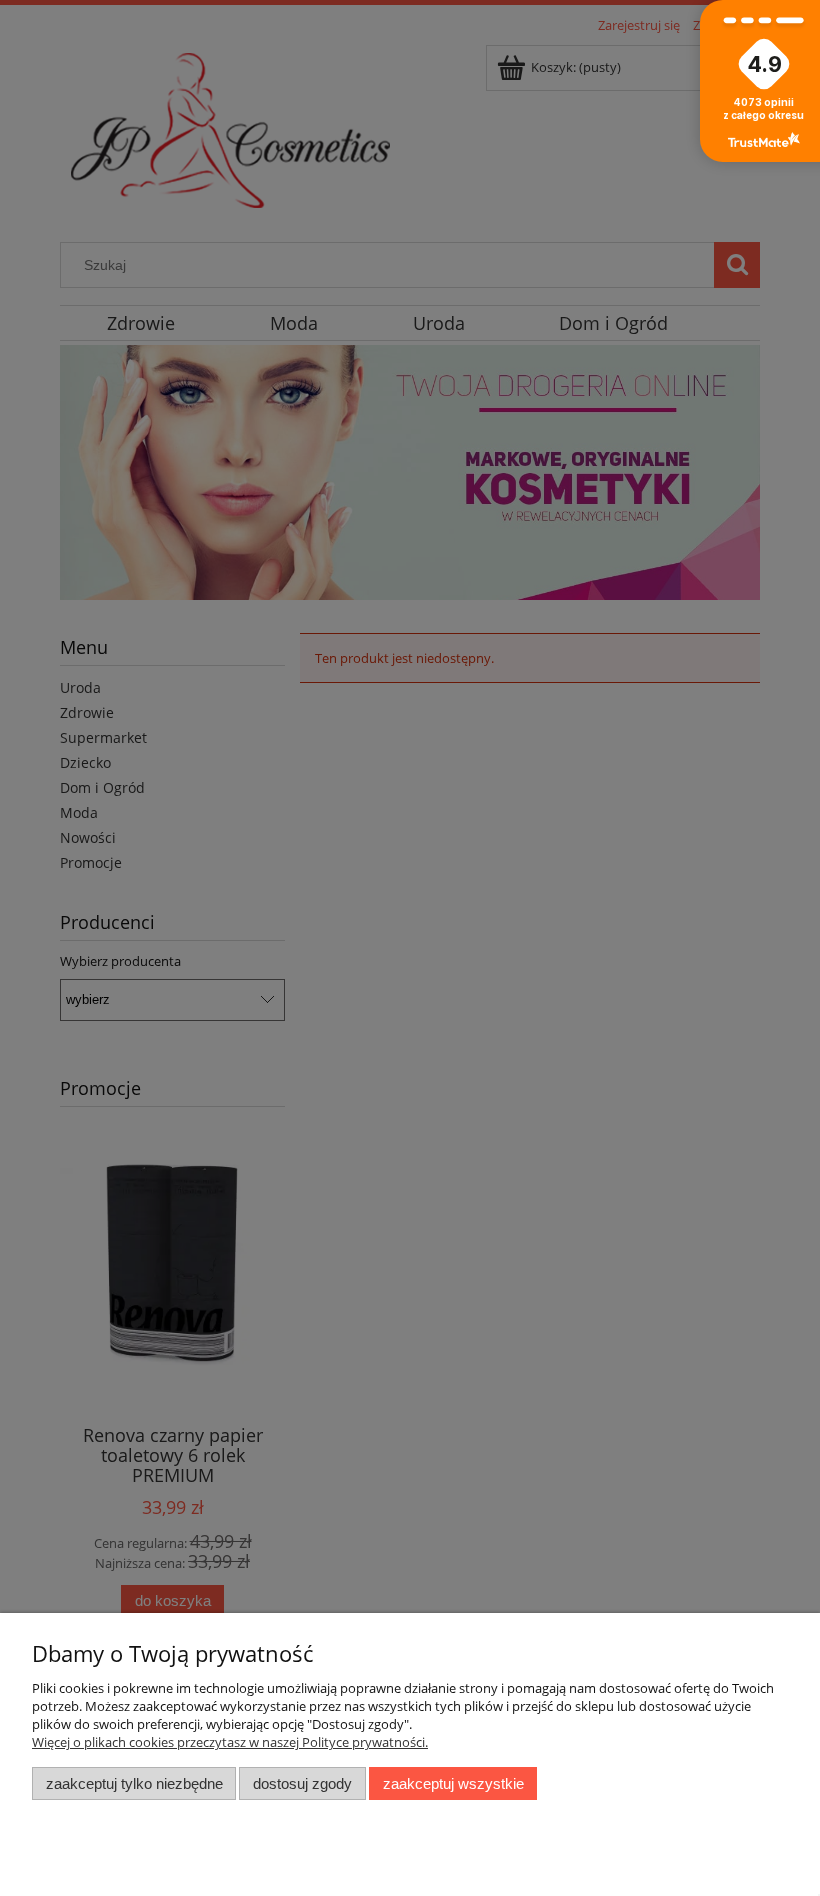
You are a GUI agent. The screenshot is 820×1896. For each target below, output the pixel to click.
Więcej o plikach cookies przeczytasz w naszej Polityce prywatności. (230, 1742)
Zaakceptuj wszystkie (453, 1783)
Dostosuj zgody (302, 1783)
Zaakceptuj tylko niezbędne (134, 1783)
